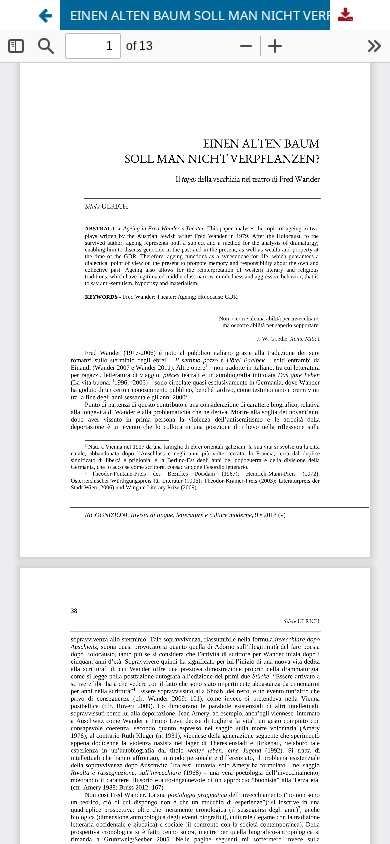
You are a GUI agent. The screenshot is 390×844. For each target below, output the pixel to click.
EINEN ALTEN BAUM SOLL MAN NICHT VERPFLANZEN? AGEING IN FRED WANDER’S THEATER (215, 15)
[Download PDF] (345, 15)
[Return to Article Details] (45, 15)
